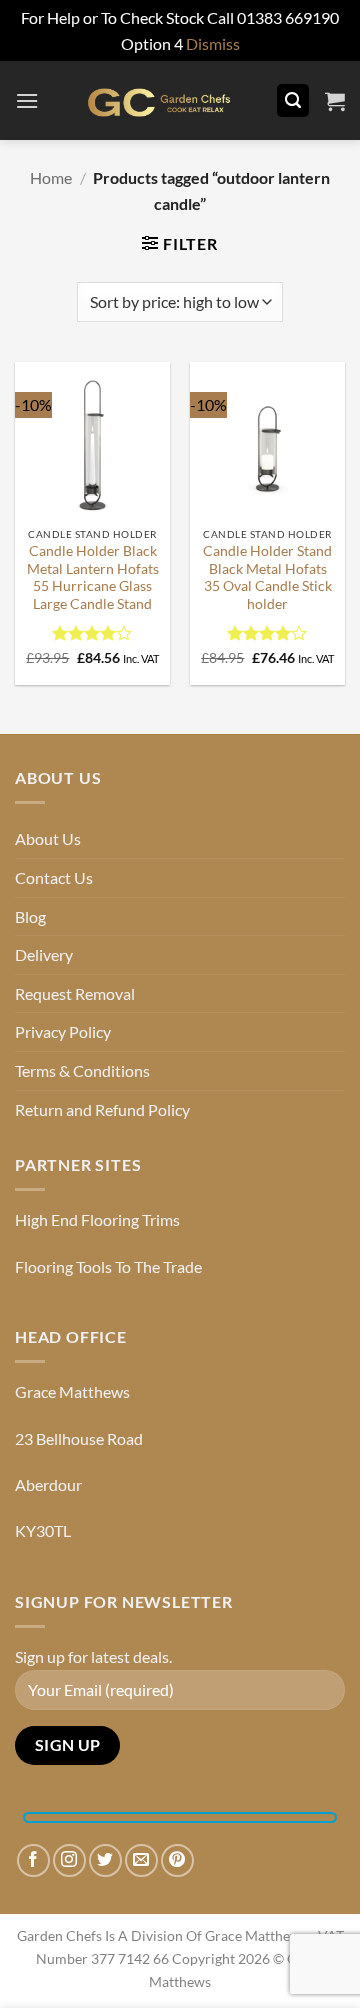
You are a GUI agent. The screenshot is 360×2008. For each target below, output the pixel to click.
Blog (30, 916)
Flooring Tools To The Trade (108, 1266)
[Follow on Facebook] (33, 1860)
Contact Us (54, 877)
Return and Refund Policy (102, 1109)
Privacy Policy (63, 1031)
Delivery (44, 954)
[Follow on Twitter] (105, 1860)
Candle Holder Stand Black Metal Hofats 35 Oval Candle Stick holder (267, 577)
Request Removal (75, 993)
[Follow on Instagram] (69, 1860)
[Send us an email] (141, 1860)
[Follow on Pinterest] (177, 1860)
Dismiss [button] (213, 43)
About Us (48, 838)
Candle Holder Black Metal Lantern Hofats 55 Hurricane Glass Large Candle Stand (93, 577)
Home (51, 177)
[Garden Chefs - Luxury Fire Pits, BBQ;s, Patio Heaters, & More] (157, 101)
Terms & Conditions (82, 1070)
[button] (27, 100)
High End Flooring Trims (97, 1219)
